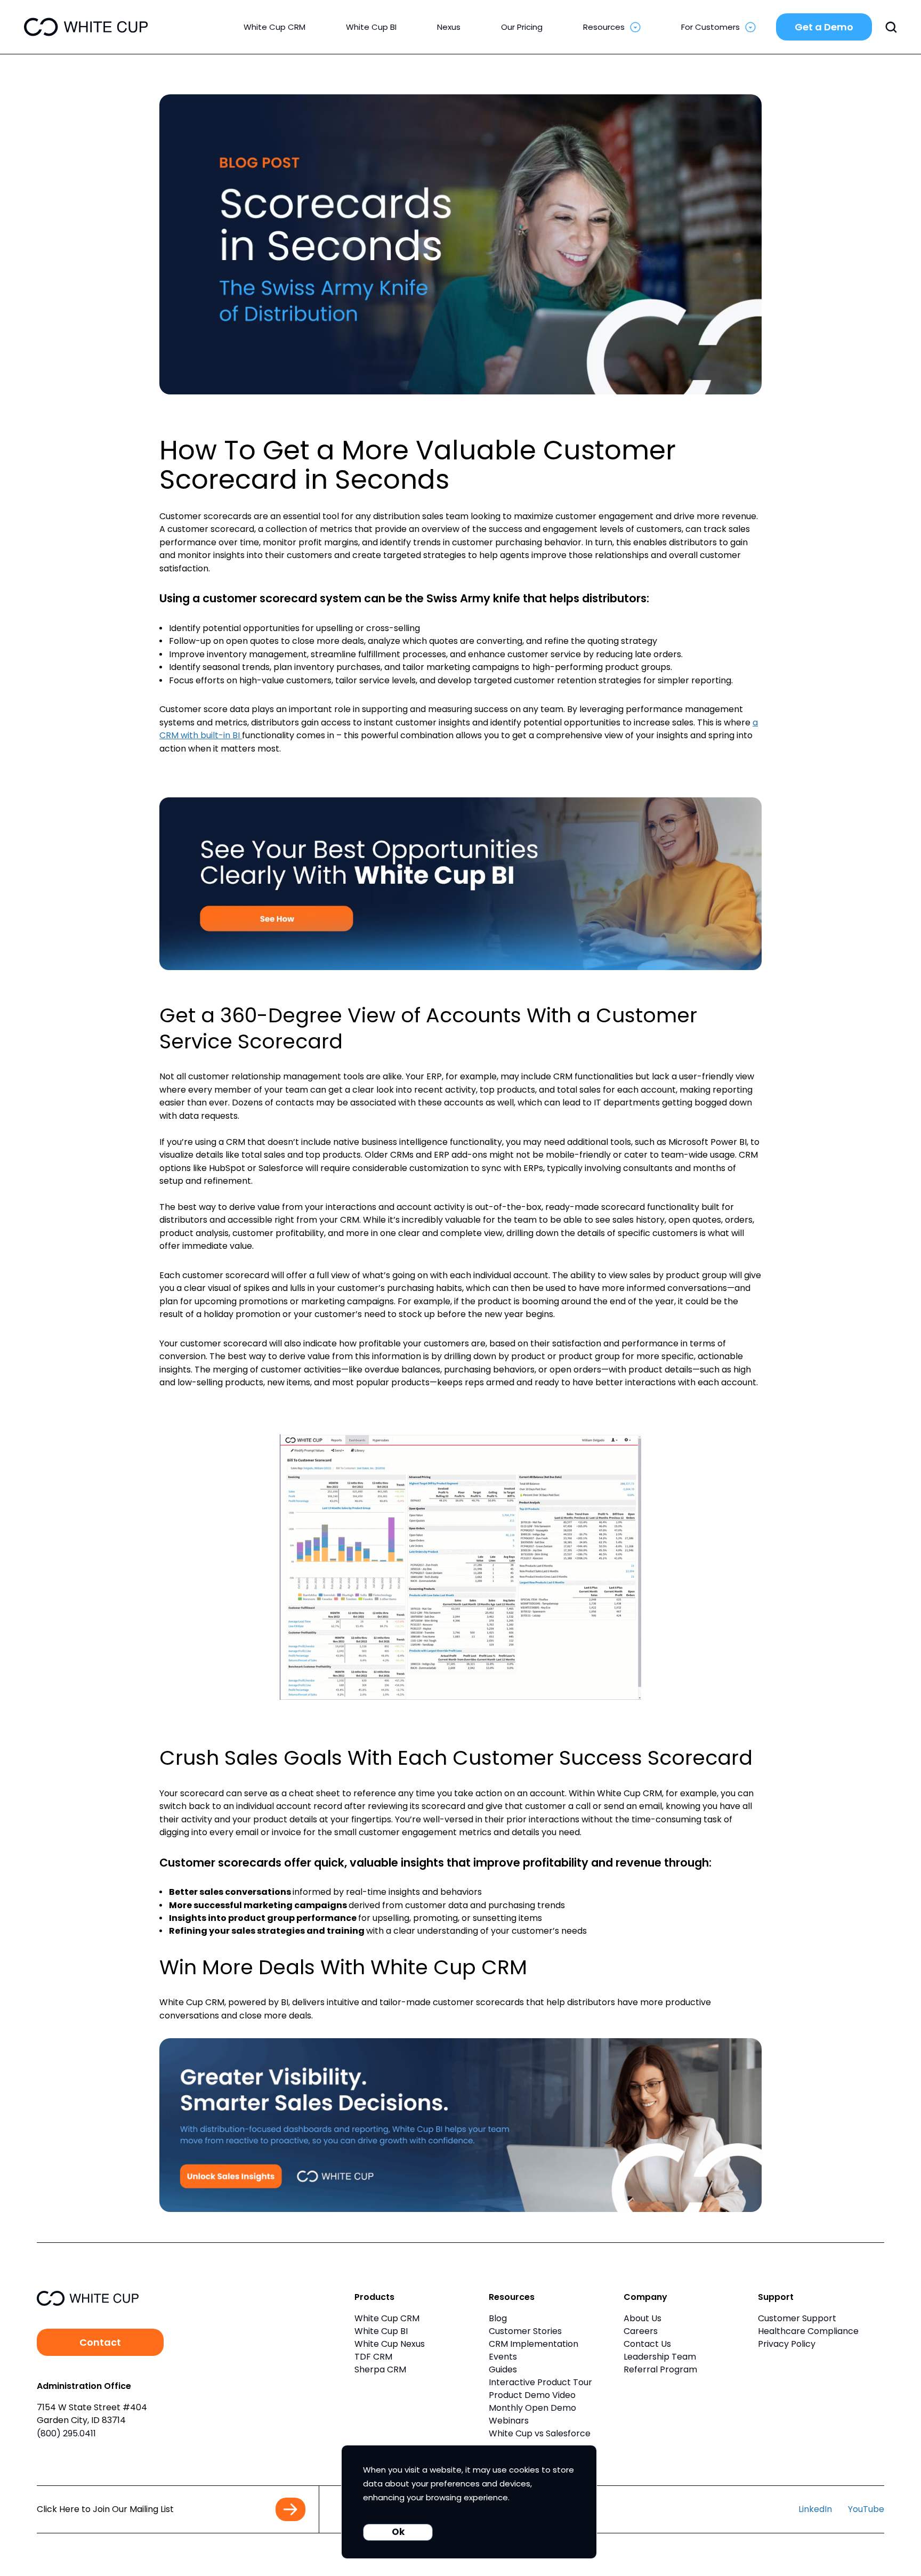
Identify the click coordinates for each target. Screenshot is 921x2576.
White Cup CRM (387, 2318)
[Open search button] (891, 27)
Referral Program (660, 2369)
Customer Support (797, 2318)
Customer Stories (525, 2331)
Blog (498, 2318)
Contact (100, 2342)
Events (503, 2357)
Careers (641, 2331)
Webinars (509, 2421)
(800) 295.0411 (66, 2433)
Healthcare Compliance (808, 2331)
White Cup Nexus (390, 2344)
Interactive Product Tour (540, 2382)
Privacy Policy (787, 2344)
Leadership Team (660, 2357)
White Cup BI (381, 2331)
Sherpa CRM (380, 2369)
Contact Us (647, 2344)
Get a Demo (824, 27)
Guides (503, 2369)
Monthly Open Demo (532, 2408)
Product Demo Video (532, 2395)
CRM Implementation (534, 2344)
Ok (398, 2532)
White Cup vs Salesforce (540, 2433)
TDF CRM (373, 2357)
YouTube (866, 2509)
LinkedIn (815, 2509)
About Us (643, 2318)
